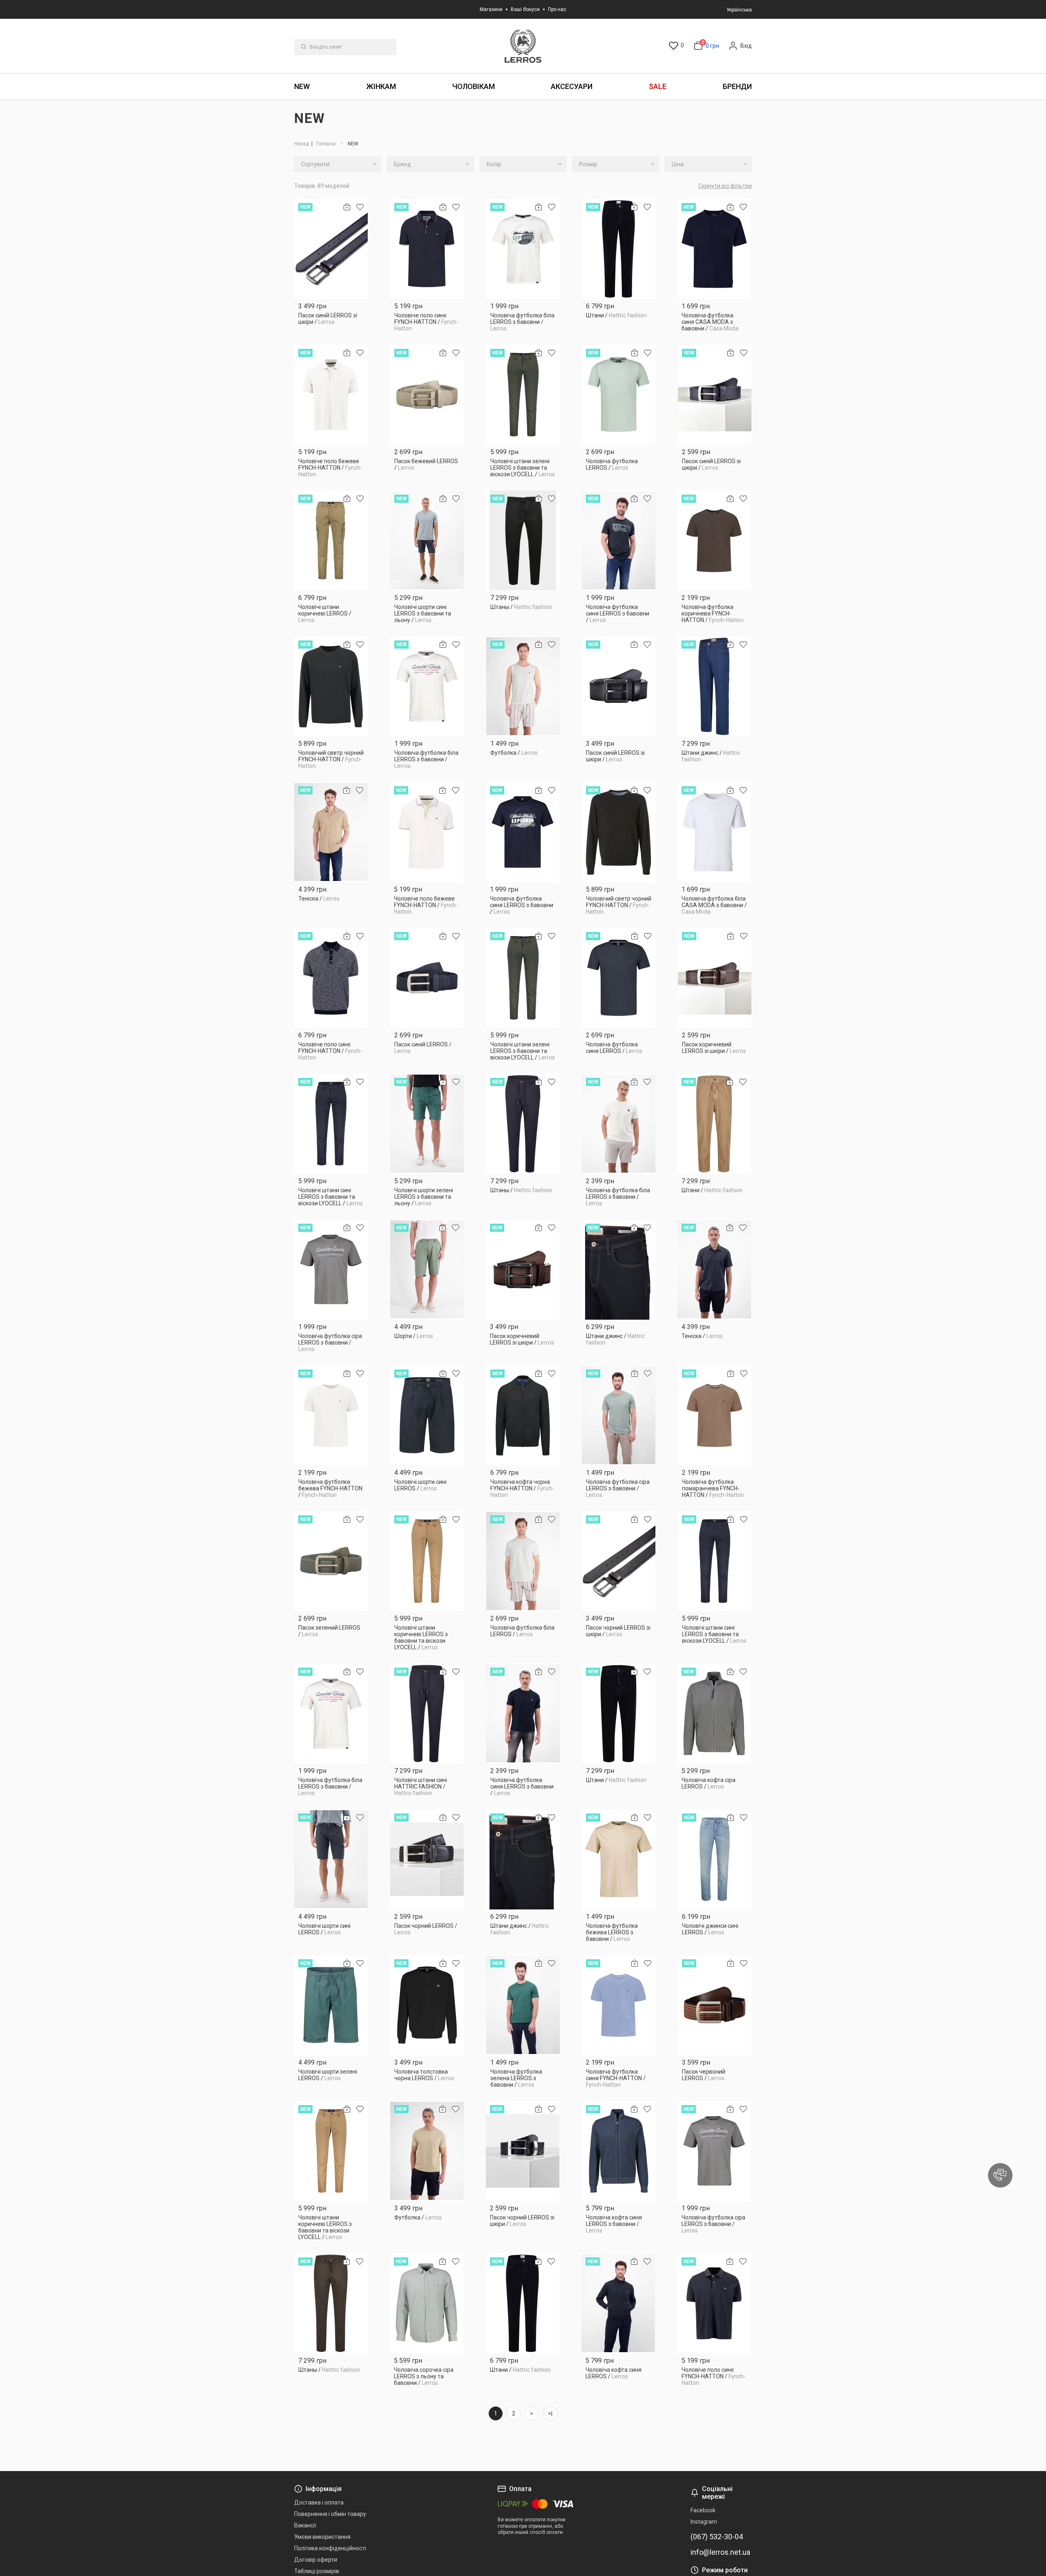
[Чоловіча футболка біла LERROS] (523, 1561)
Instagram (704, 2522)
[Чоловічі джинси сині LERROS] (715, 1859)
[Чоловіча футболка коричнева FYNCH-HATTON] (714, 541)
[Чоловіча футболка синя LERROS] (619, 978)
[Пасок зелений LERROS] (331, 1561)
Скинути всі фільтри (725, 186)
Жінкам (381, 86)
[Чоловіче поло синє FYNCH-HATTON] (427, 249)
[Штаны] (523, 541)
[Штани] (619, 249)
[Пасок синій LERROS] (427, 978)
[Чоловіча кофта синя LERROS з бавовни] (619, 2151)
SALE (658, 86)
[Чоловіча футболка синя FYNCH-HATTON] (619, 2005)
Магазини (491, 9)
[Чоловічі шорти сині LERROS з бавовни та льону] (427, 541)
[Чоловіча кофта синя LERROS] (618, 2303)
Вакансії (305, 2525)
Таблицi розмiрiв (317, 2571)
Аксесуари (572, 86)
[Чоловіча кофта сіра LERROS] (714, 1714)
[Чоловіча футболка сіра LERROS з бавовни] (331, 1270)
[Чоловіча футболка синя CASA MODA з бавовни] (714, 249)
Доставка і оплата (319, 2502)
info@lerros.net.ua (720, 2552)
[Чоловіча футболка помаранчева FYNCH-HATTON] (715, 1415)
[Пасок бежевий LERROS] (427, 395)
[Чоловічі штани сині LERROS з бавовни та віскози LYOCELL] (331, 1124)
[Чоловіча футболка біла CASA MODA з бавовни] (714, 832)
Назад (302, 144)
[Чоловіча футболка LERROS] (619, 395)
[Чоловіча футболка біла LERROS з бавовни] (523, 249)
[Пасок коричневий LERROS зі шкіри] (715, 978)
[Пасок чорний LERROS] (427, 1859)
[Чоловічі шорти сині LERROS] (427, 1415)
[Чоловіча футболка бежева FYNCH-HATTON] (331, 1415)
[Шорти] (427, 1270)
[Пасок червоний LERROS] (715, 2005)
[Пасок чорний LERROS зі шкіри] (619, 1561)
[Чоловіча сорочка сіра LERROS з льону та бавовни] (427, 2303)
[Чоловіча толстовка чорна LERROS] (427, 2005)
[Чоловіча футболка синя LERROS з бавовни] (619, 541)
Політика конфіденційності (330, 2548)
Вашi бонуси (525, 9)
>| (550, 2413)
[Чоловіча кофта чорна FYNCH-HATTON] (523, 1415)
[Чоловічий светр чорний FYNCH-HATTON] (331, 686)
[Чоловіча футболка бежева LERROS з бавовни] (619, 1859)
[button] (1000, 2175)
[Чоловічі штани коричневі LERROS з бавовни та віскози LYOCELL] (427, 1561)
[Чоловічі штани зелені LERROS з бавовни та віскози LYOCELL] (523, 395)
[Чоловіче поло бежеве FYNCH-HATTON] (331, 395)
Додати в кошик (331, 325)
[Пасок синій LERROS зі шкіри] (331, 249)
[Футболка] (523, 686)
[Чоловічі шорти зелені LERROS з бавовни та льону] (427, 1124)
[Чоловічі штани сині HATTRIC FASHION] (427, 1714)
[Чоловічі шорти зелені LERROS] (331, 2005)
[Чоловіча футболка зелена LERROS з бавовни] (523, 2005)
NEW (302, 86)
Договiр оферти (316, 2560)
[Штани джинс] (714, 686)
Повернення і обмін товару (330, 2514)
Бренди (737, 86)
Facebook (703, 2510)
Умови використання (322, 2537)
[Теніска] (331, 832)
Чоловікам (474, 86)
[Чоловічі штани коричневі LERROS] (331, 541)
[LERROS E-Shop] (523, 46)
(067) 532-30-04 (717, 2537)
